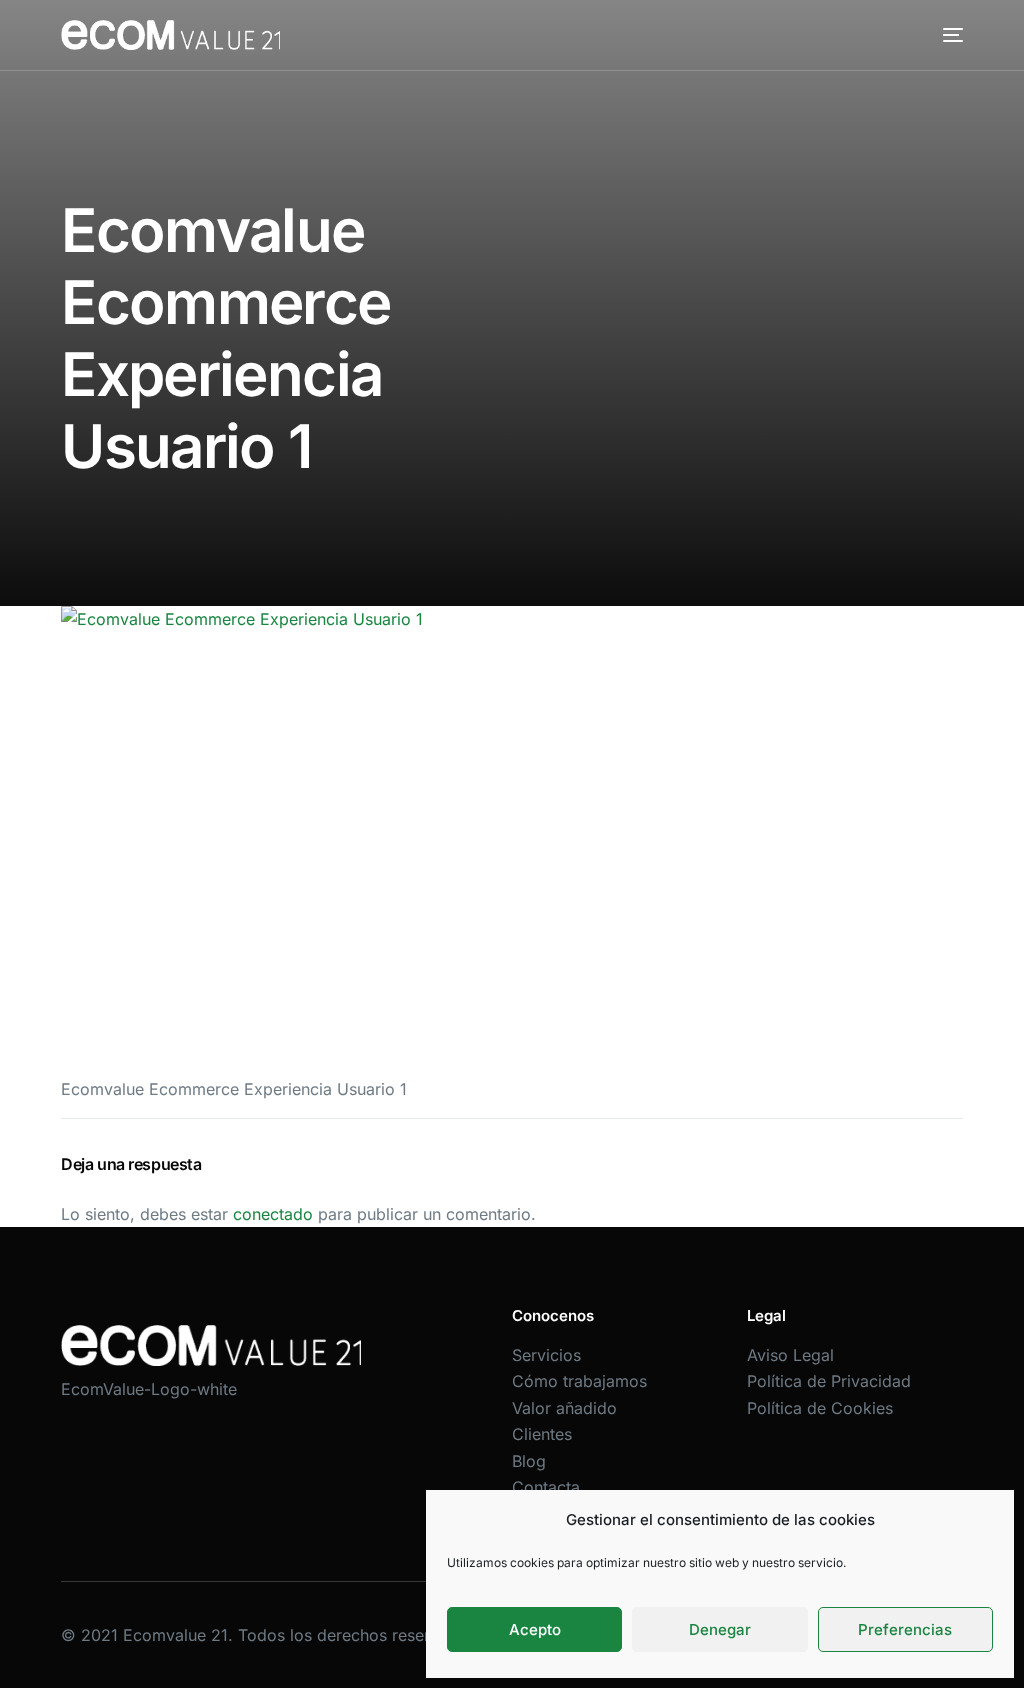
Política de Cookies (820, 1408)
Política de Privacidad (829, 1381)
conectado (273, 1214)
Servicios (546, 1355)
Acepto (535, 1629)
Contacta (546, 1487)
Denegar (720, 1629)
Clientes (542, 1434)
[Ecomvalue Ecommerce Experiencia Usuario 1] (512, 833)
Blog (529, 1461)
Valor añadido (564, 1408)
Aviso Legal (790, 1355)
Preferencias (905, 1629)
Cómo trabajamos (579, 1381)
